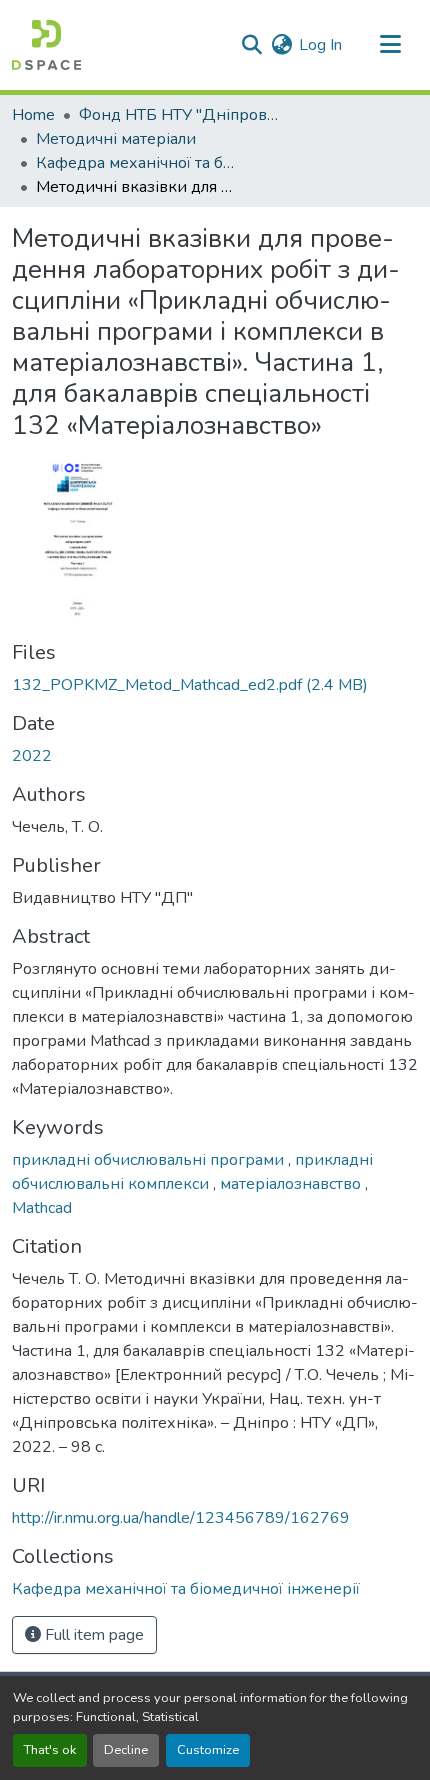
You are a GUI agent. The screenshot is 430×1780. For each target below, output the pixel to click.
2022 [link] (32, 756)
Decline (126, 1750)
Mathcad (42, 1208)
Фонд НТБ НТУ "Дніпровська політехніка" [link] (179, 115)
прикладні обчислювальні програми (150, 1160)
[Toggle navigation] (390, 45)
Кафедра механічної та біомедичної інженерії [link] (136, 163)
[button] (46, 45)
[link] (215, 685)
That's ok (50, 1750)
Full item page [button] (92, 1635)
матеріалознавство (292, 1184)
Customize (208, 1750)
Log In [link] (320, 45)
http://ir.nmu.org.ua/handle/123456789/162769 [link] (181, 1518)
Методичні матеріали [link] (116, 139)
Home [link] (33, 115)
